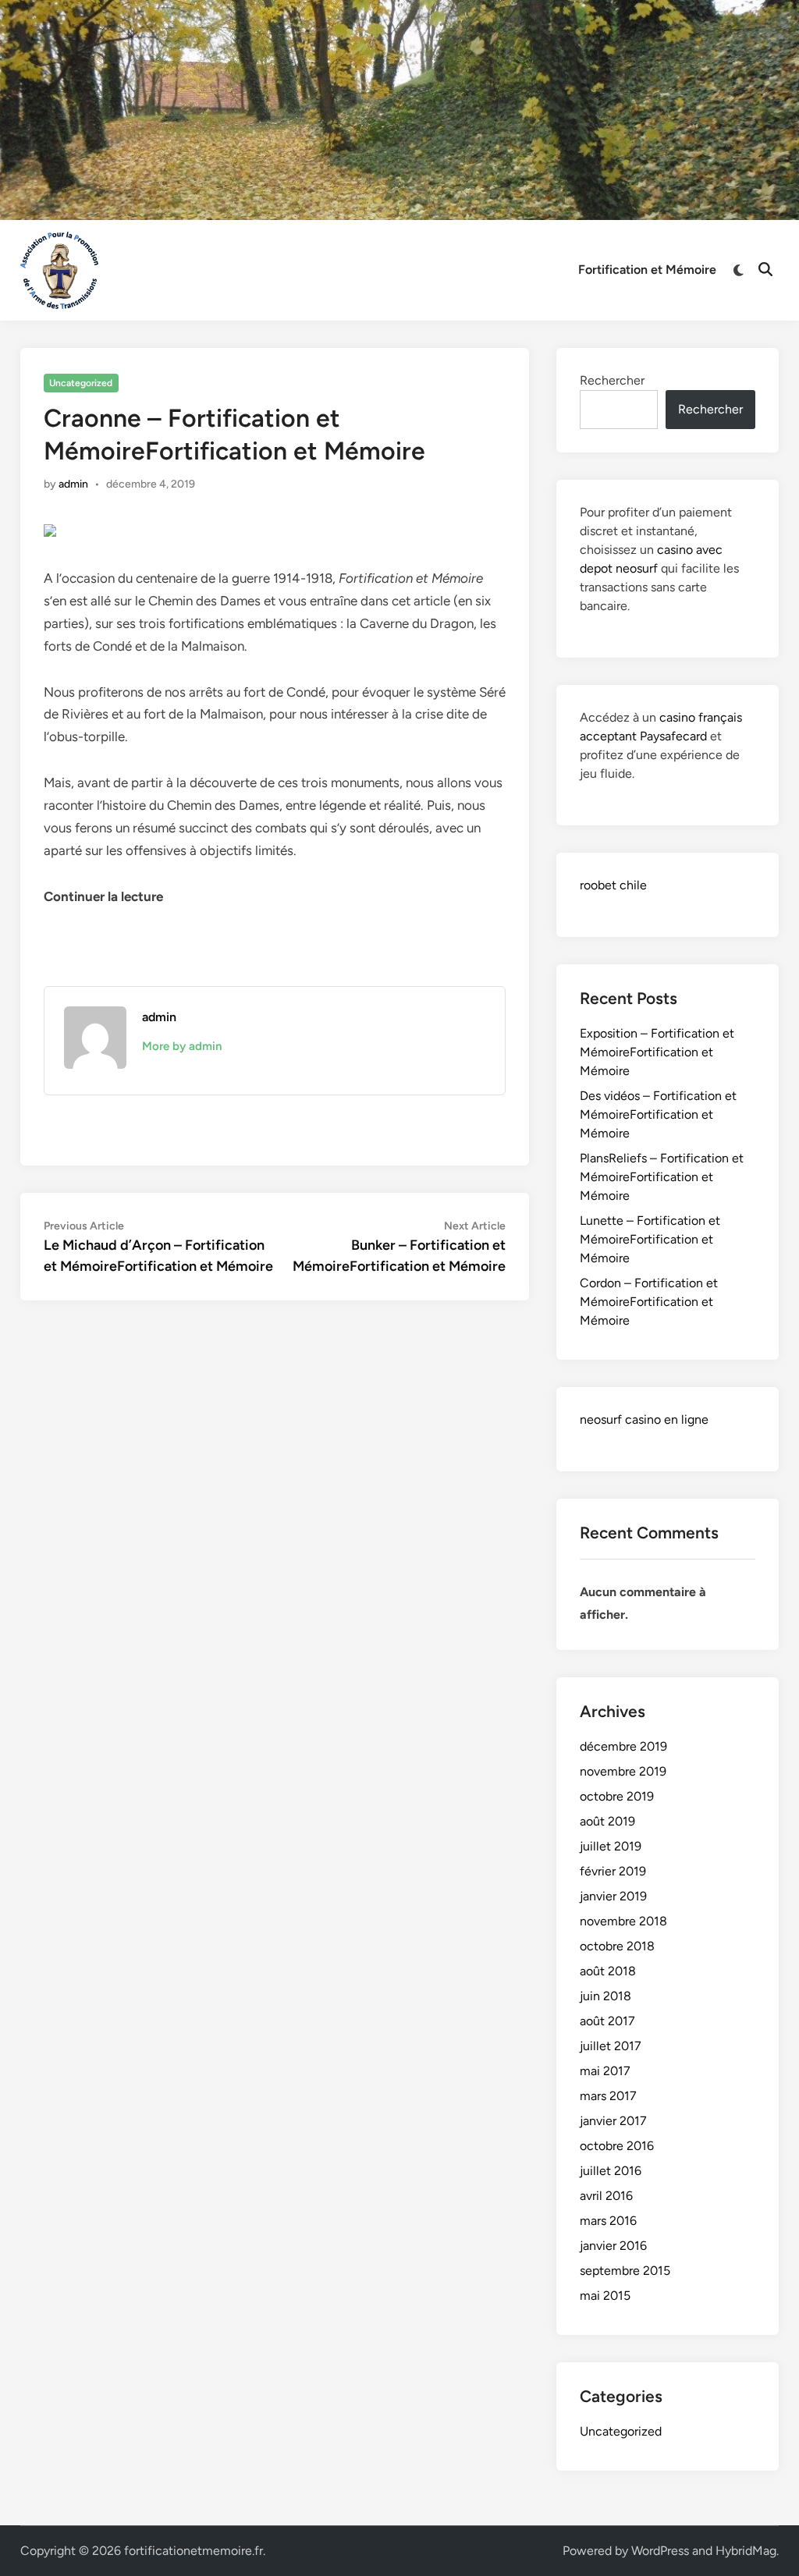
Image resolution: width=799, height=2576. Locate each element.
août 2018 (608, 1971)
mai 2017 (605, 2071)
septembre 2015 (625, 2271)
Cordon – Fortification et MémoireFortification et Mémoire (649, 1302)
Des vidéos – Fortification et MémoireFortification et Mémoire (658, 1114)
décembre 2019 (623, 1746)
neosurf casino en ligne (644, 1419)
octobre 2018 (617, 1946)
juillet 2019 (611, 1846)
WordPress (660, 2551)
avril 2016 (606, 2196)
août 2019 (607, 1821)
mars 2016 (608, 2221)
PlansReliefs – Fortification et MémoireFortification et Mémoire (662, 1177)
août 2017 (607, 2021)
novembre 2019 (623, 1771)
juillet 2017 (611, 2046)
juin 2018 (605, 1996)
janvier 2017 (613, 2121)
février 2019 (613, 1871)
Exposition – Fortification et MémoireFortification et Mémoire (657, 1052)
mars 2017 (608, 2096)
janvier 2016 (613, 2246)
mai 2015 (605, 2296)
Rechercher (612, 380)
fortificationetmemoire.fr (194, 2551)
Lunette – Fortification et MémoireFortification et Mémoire (650, 1239)
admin (73, 484)
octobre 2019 (617, 1796)
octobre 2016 (617, 2146)
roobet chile (613, 885)
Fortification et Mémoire (647, 270)
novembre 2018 (623, 1921)
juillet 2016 (611, 2171)
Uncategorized (81, 383)
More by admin (182, 1046)
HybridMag (746, 2551)
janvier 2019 (613, 1896)
